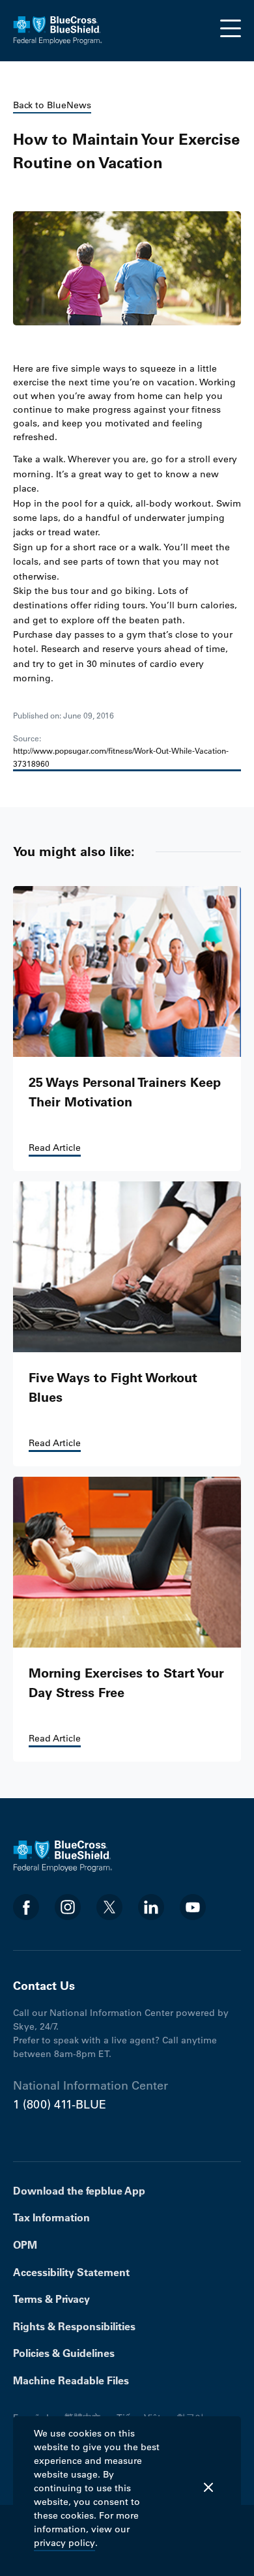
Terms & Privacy (51, 2299)
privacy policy (64, 2543)
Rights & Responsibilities (74, 2326)
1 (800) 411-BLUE (60, 2105)
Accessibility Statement (71, 2272)
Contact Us (44, 1986)
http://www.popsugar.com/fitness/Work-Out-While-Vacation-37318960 (121, 757)
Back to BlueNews (52, 105)
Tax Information (51, 2217)
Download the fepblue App (79, 2191)
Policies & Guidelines (64, 2353)
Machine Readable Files (71, 2380)
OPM (25, 2245)
